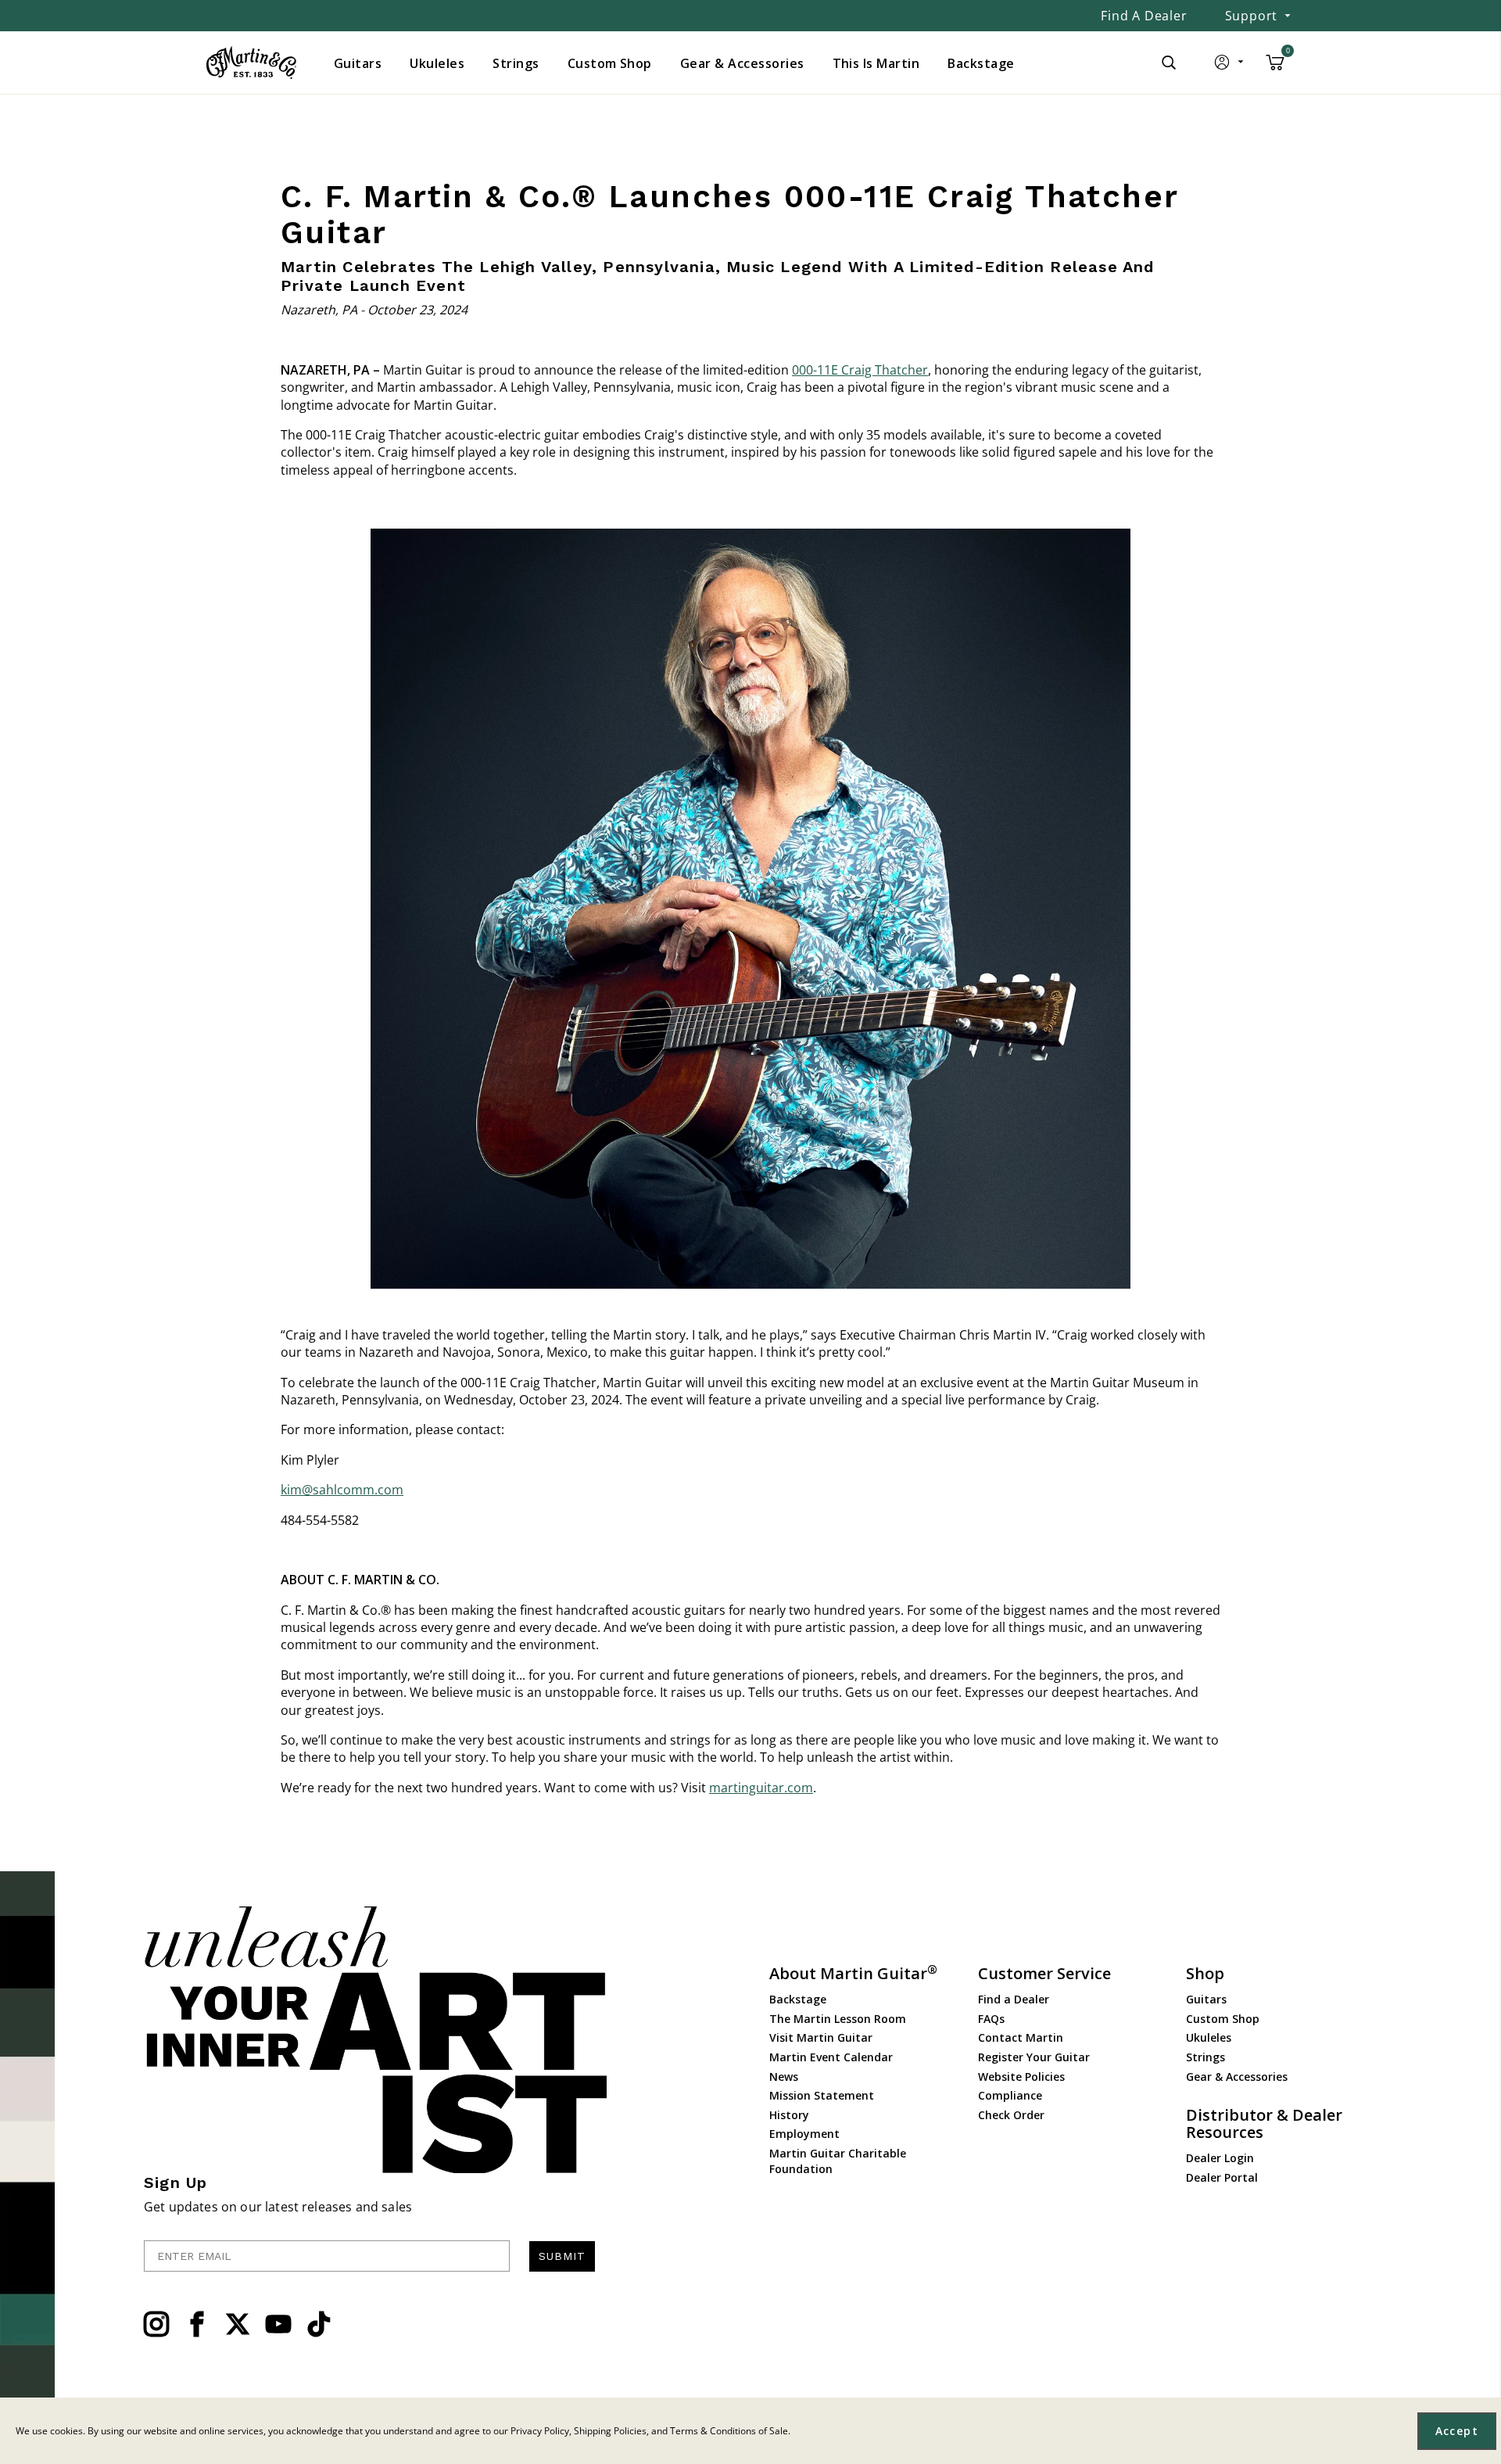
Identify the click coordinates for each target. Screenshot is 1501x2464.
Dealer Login (1220, 2158)
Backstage (798, 1999)
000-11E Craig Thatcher (860, 370)
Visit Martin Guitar (821, 2037)
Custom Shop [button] (610, 63)
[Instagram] (156, 2324)
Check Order (1011, 2115)
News (784, 2077)
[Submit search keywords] (1169, 63)
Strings (1205, 2057)
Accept (1457, 2431)
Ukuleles (1209, 2037)
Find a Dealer (1144, 16)
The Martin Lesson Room (838, 2019)
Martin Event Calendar (831, 2057)
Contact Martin (1021, 2037)
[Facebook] (197, 2324)
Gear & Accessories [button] (742, 63)
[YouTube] (278, 2324)
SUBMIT (562, 2256)
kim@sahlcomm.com (342, 1490)
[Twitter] (238, 2324)
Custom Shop (1223, 2019)
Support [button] (1252, 16)
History (789, 2115)
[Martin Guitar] (251, 63)
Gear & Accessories (1237, 2077)
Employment (804, 2134)
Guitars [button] (358, 63)
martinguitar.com (761, 1788)
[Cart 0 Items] (1275, 68)
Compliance (1010, 2095)
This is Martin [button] (876, 63)
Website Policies (1021, 2077)
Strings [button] (516, 63)
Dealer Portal (1222, 2177)
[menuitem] (358, 63)
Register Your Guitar (1034, 2057)
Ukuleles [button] (437, 63)
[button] (1230, 66)
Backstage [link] (981, 63)
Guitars (1206, 1999)
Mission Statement (822, 2095)
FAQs (991, 2019)
